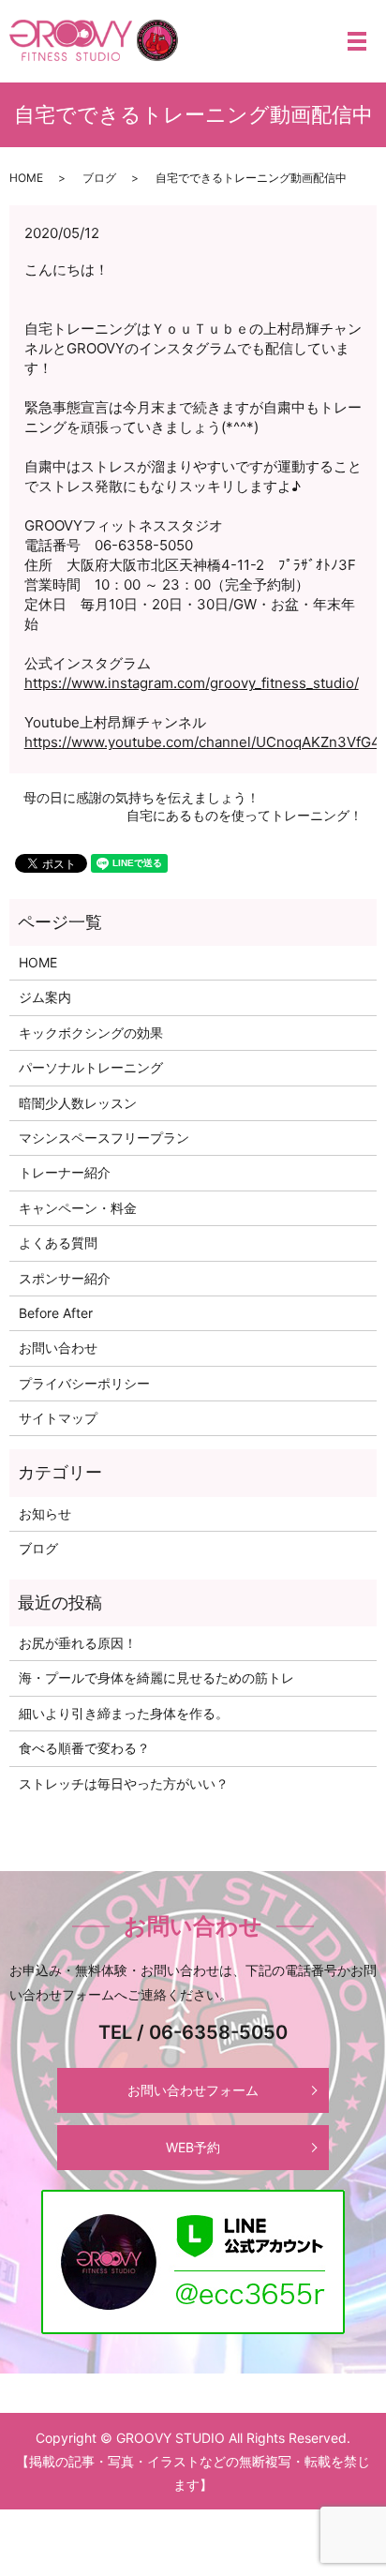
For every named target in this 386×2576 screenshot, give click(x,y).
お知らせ (45, 1513)
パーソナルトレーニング (91, 1067)
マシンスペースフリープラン (104, 1138)
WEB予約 (193, 2147)
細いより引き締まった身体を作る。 (124, 1713)
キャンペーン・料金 (78, 1208)
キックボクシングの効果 (91, 1033)
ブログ (99, 178)
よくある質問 (58, 1243)
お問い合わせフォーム (193, 2090)
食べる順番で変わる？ (84, 1748)
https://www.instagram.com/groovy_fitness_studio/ (192, 683)
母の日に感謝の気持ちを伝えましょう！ (141, 797)
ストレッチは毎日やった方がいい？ (124, 1783)
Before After (56, 1313)
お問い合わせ (58, 1348)
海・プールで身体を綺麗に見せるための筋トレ (156, 1677)
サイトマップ (58, 1418)
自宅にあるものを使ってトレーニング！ (245, 815)
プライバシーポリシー (84, 1383)
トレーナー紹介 (65, 1172)
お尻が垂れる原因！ (78, 1643)
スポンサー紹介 (65, 1278)
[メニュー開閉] (357, 41)
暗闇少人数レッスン (78, 1103)
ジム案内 (45, 997)
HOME (26, 178)
